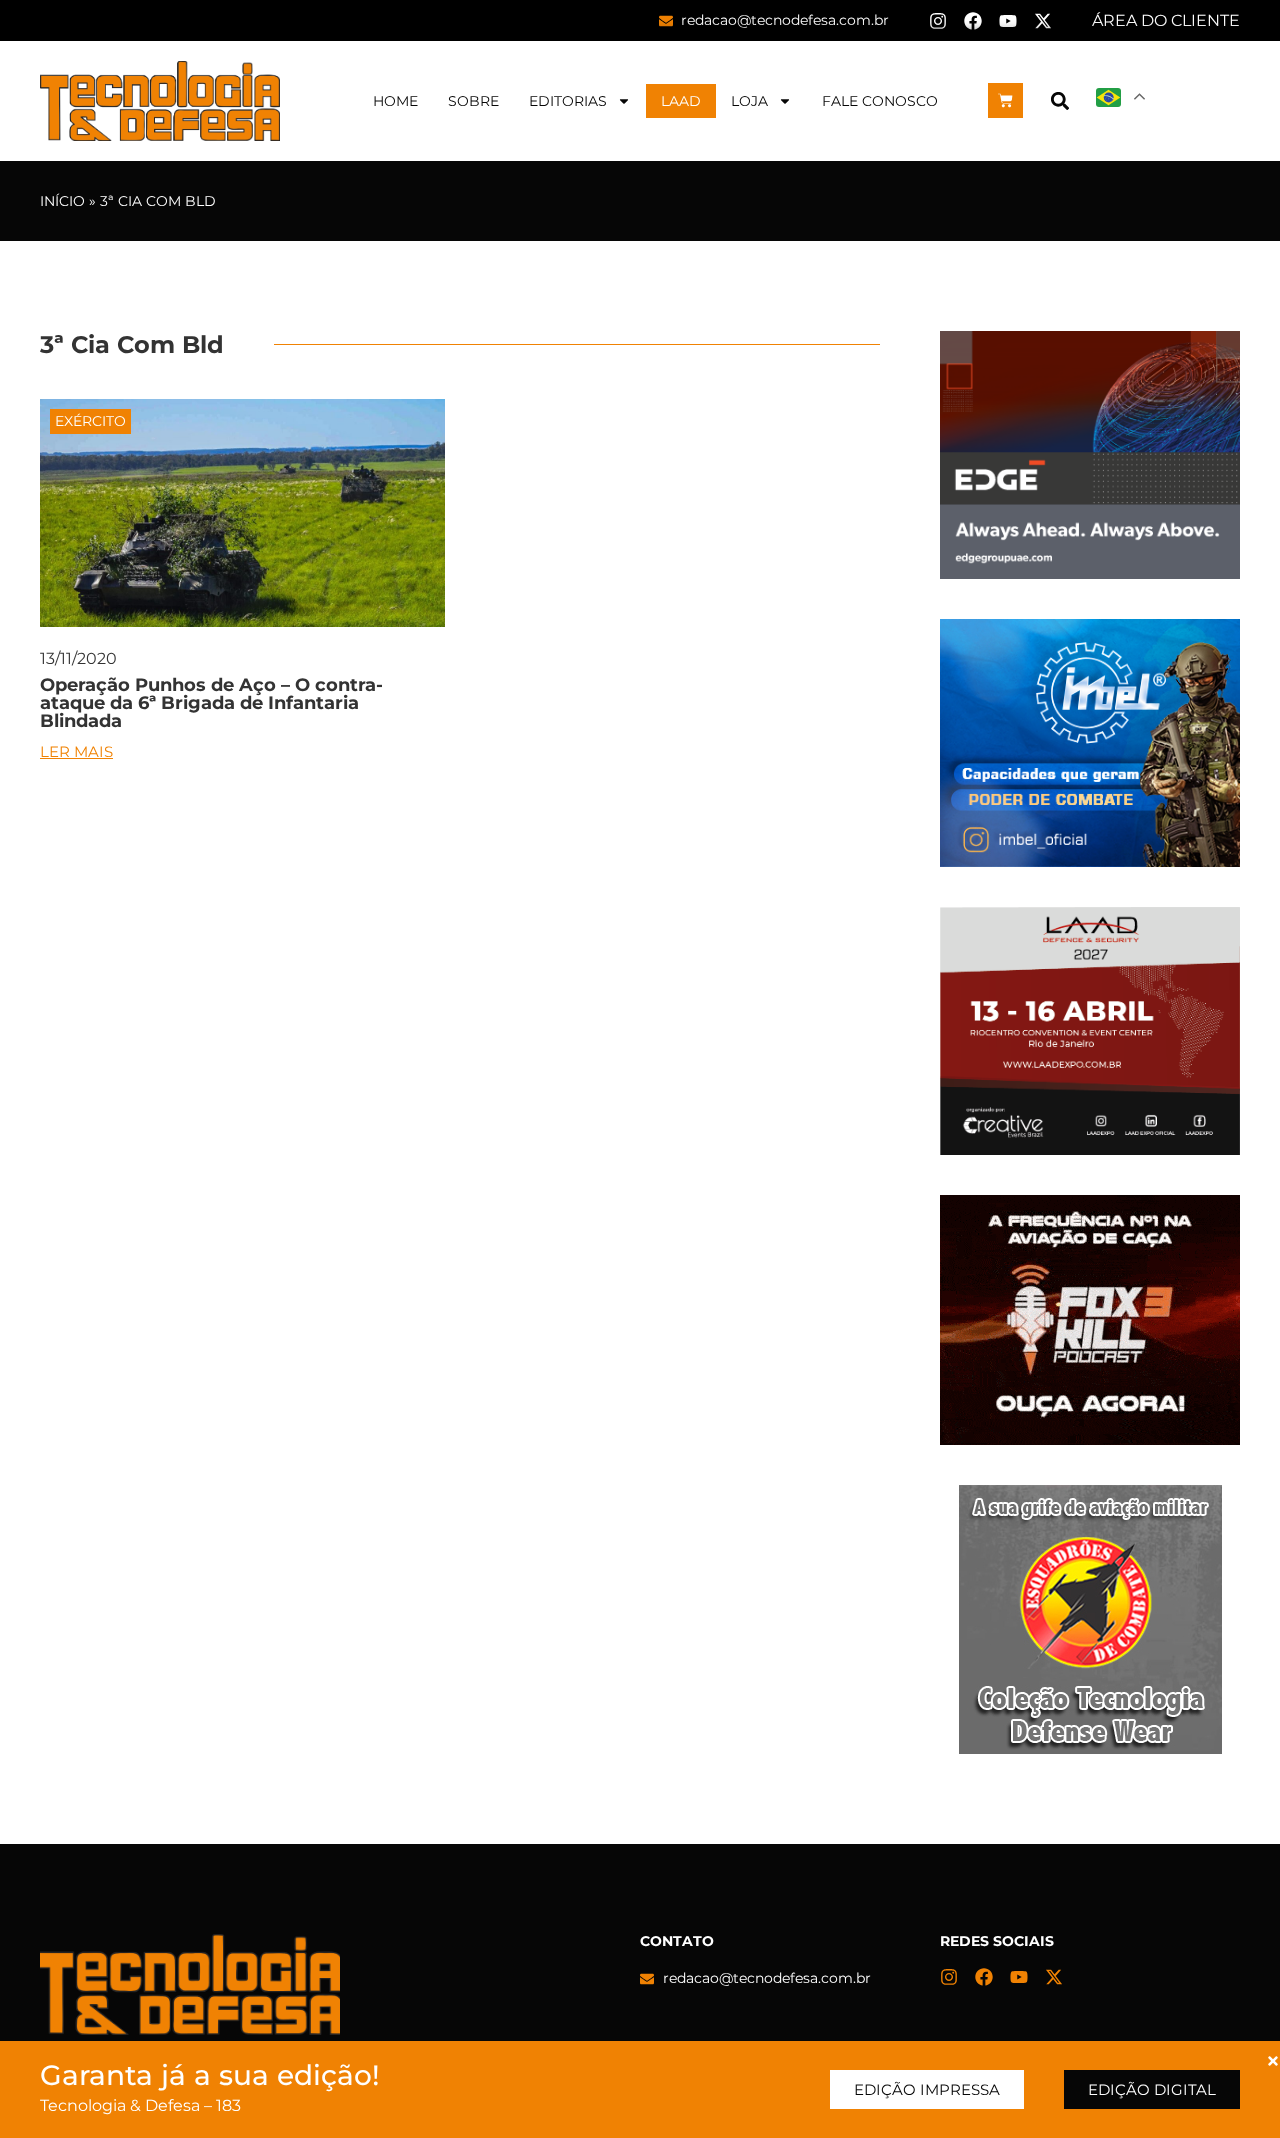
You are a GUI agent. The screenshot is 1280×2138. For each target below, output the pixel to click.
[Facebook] (973, 21)
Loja (749, 101)
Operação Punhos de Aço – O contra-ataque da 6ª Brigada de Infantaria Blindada (211, 703)
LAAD (681, 101)
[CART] (1005, 100)
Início (62, 201)
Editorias (568, 101)
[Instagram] (938, 21)
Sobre (473, 101)
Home (395, 101)
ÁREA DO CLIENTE (1166, 20)
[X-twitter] (1043, 21)
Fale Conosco (880, 101)
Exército (90, 421)
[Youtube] (1008, 21)
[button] (1059, 100)
